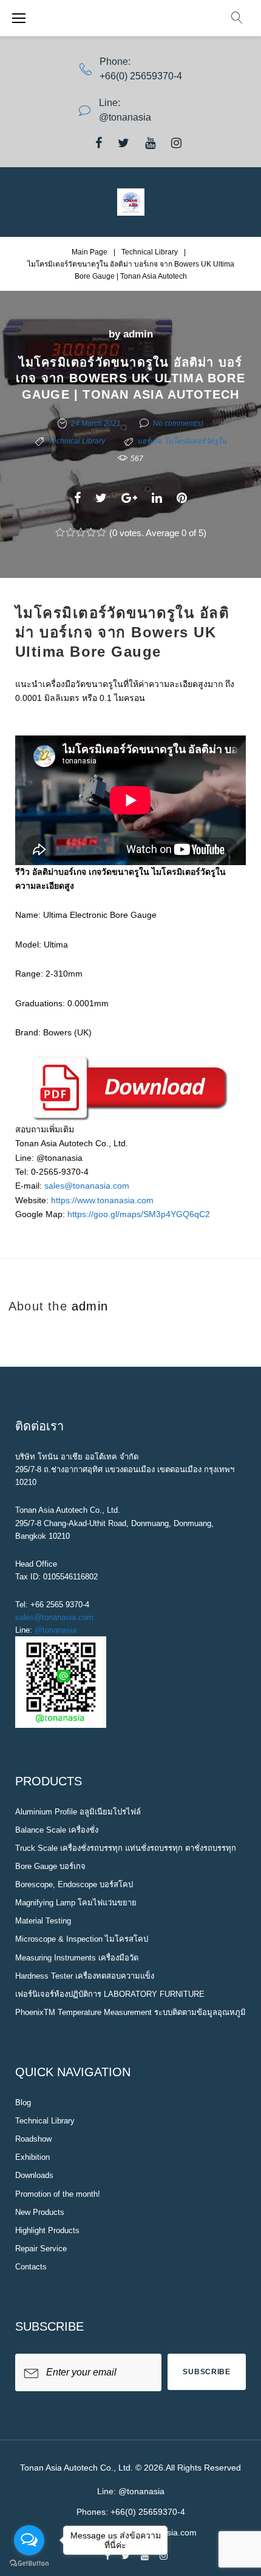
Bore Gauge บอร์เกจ (50, 1866)
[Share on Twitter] (101, 498)
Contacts (31, 2267)
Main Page (90, 252)
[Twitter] (124, 143)
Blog (23, 2103)
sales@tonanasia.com (87, 1186)
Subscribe (206, 2372)
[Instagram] (176, 143)
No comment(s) (178, 423)
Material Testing (43, 1921)
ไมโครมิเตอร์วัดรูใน (195, 441)
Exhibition (32, 2157)
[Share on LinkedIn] (157, 498)
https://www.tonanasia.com (102, 1200)
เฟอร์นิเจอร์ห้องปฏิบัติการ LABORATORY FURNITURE (110, 1994)
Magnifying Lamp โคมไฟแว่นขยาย (76, 1903)
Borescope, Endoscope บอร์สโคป (74, 1884)
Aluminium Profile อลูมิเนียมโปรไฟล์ (78, 1812)
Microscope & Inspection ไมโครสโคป (82, 1939)
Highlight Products (47, 2230)
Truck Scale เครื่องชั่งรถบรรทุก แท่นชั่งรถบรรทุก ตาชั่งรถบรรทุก (126, 1848)
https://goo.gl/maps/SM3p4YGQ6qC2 (139, 1214)
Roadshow (33, 2139)
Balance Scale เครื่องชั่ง (57, 1830)
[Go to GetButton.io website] (29, 2564)
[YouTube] (150, 143)
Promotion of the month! (58, 2194)
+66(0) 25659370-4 (141, 76)
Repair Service (41, 2249)
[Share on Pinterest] (182, 498)
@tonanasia (56, 1630)
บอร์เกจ (149, 441)
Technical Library (150, 252)
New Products (40, 2212)
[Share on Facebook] (77, 498)
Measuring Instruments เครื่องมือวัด (77, 1958)
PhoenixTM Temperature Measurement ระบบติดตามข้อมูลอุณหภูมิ (130, 2012)
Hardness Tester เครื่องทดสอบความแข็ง (85, 1976)
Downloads (34, 2175)
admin (138, 334)
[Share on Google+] (129, 498)
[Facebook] (99, 143)
